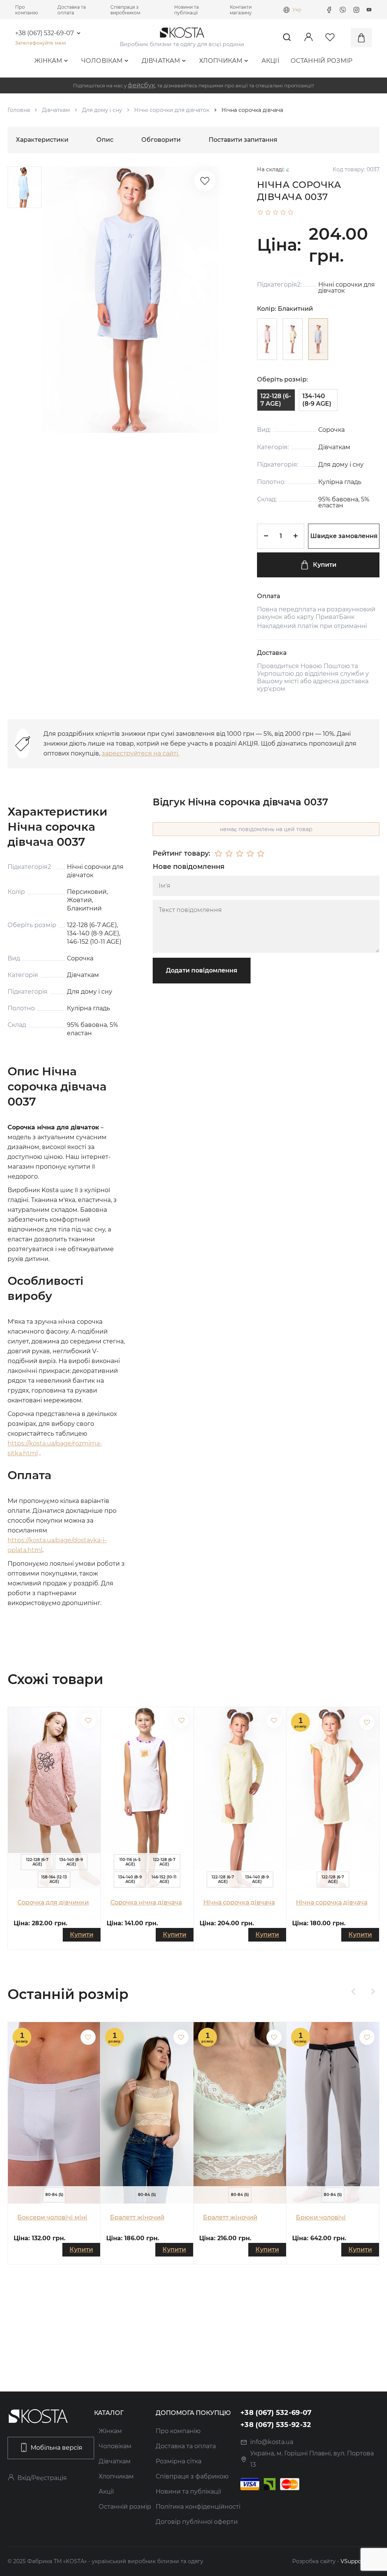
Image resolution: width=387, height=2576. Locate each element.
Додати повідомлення (202, 970)
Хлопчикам (221, 61)
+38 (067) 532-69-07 (44, 33)
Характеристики (42, 140)
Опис (105, 140)
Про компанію (26, 10)
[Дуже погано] (218, 854)
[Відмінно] (261, 854)
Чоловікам (102, 61)
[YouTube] (369, 10)
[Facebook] (329, 10)
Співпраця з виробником (125, 10)
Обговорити (161, 140)
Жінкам (48, 61)
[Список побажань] (205, 181)
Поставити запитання (243, 140)
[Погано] (229, 854)
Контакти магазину (241, 10)
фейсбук (141, 85)
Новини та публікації (187, 10)
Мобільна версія (57, 2448)
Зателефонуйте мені (40, 43)
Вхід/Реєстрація (42, 2478)
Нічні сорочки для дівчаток (172, 110)
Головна (19, 110)
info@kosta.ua (272, 2442)
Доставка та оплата (72, 10)
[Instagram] (356, 10)
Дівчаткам (161, 61)
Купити (325, 565)
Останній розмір (322, 61)
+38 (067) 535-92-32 (276, 2425)
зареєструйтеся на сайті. (140, 753)
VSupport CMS (360, 2561)
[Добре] (250, 854)
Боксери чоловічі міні (52, 2217)
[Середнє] (240, 854)
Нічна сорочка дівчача (239, 1902)
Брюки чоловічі (321, 2217)
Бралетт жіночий (137, 2217)
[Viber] (343, 10)
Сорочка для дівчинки (53, 1902)
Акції (271, 61)
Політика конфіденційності (198, 2507)
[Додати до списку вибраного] (88, 1720)
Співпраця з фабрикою (192, 2476)
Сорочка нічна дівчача (146, 1902)
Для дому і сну (102, 110)
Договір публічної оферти (197, 2522)
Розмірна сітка (179, 2461)
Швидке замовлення (344, 536)
